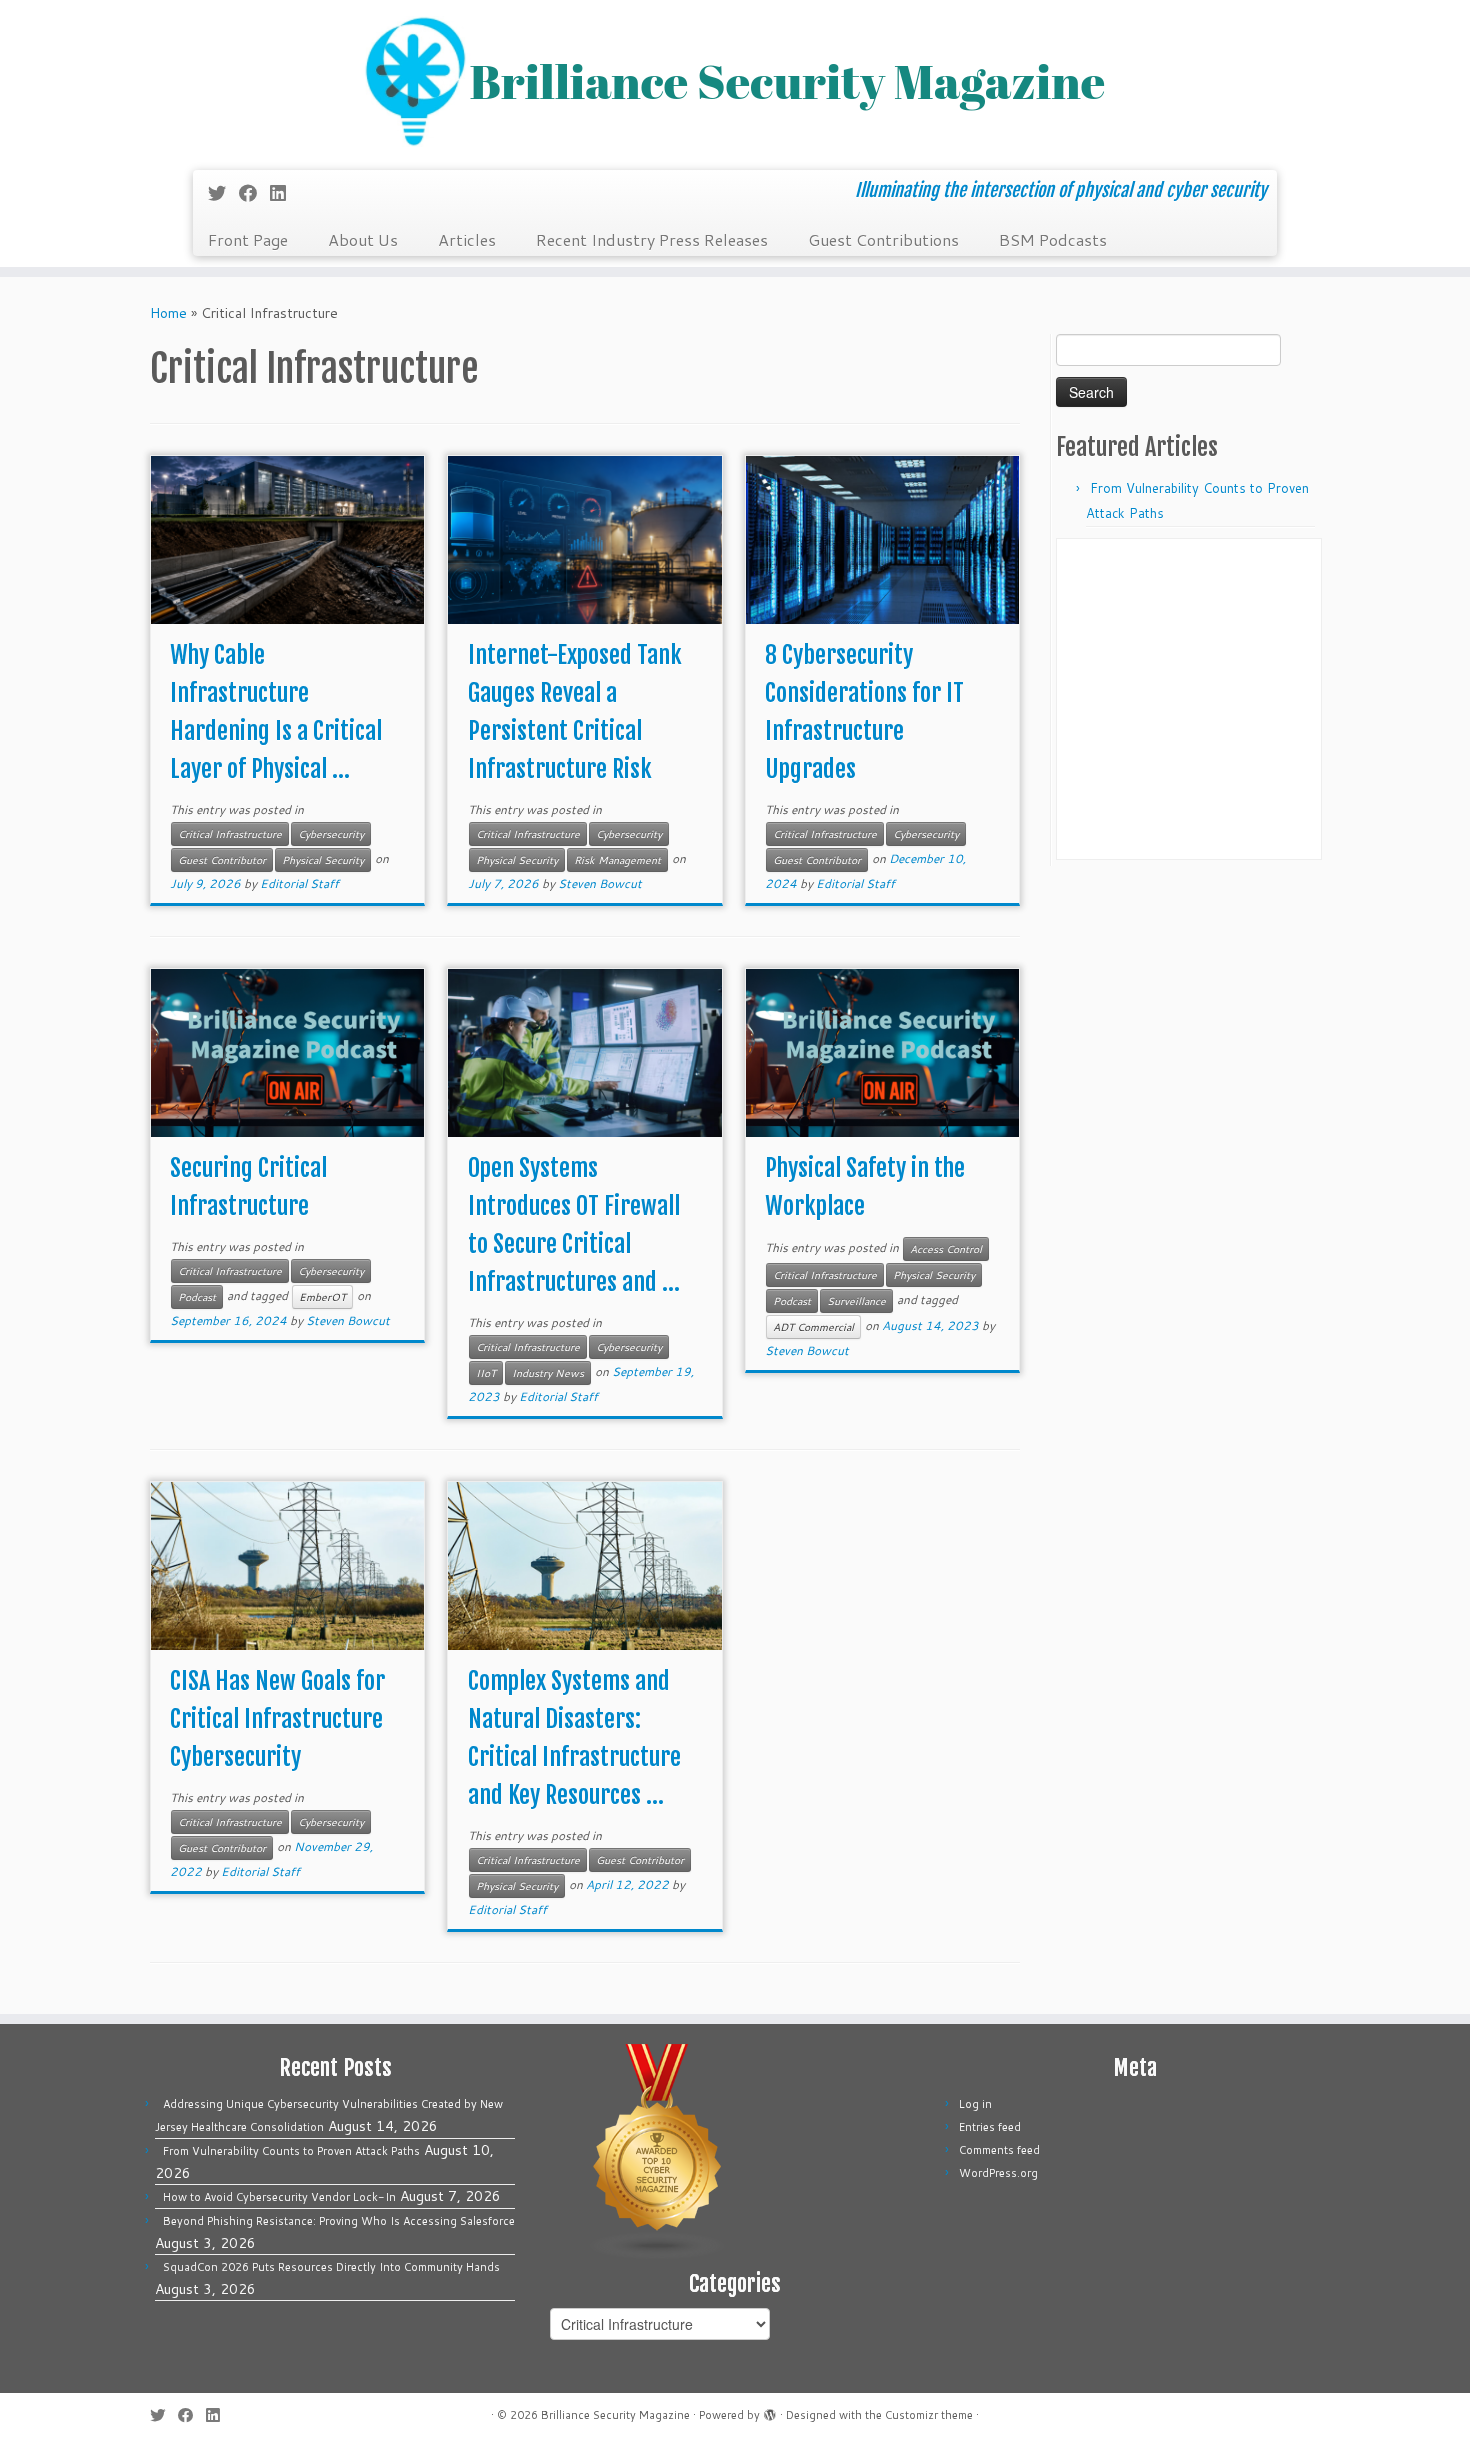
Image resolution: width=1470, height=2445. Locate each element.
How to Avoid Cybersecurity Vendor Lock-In (279, 2197)
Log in (975, 2104)
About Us (363, 239)
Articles (467, 239)
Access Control (946, 1249)
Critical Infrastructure (230, 834)
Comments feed (999, 2150)
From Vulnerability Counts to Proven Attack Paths (291, 2151)
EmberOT (322, 1297)
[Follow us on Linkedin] (284, 193)
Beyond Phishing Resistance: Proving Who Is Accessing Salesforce (339, 2221)
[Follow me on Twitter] (223, 193)
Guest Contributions (883, 239)
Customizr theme (929, 2415)
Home (168, 313)
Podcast (197, 1297)
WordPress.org (998, 2173)
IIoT (486, 1373)
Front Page (248, 239)
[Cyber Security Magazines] (658, 2151)
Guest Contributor (222, 860)
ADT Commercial (813, 1327)
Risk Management (617, 860)
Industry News (548, 1373)
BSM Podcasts (1053, 239)
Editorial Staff (299, 883)
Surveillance (856, 1301)
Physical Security (323, 860)
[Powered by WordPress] (770, 2411)
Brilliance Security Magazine (615, 2415)
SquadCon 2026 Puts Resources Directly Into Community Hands (331, 2267)
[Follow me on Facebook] (254, 193)
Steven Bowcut (600, 883)
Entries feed (990, 2127)
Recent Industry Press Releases (652, 239)
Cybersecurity (331, 834)
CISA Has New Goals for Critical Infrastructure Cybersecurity (277, 1719)
